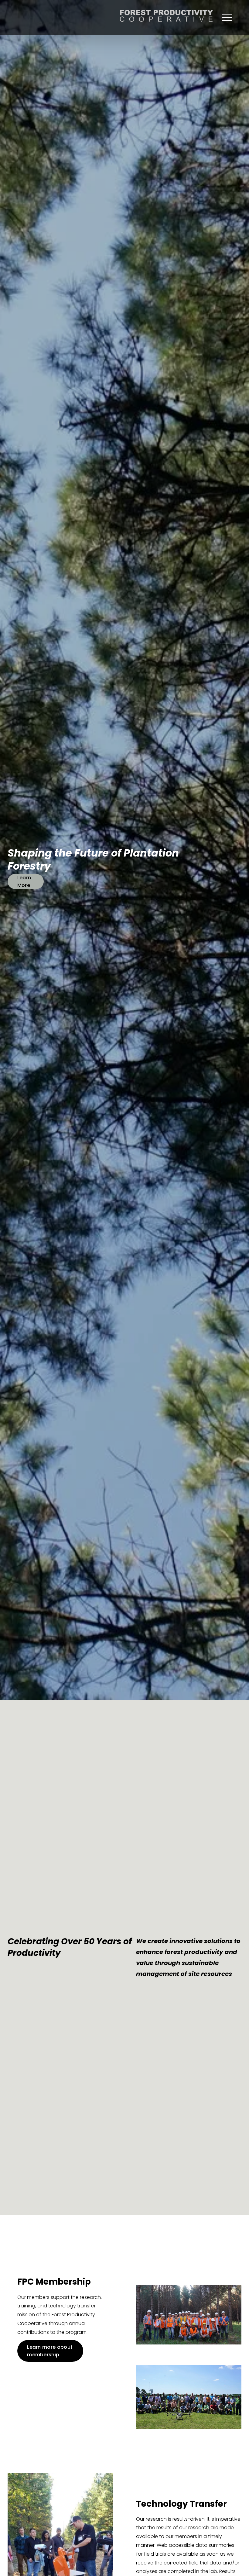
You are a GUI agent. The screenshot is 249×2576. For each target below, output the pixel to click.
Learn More (24, 881)
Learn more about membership (50, 2351)
